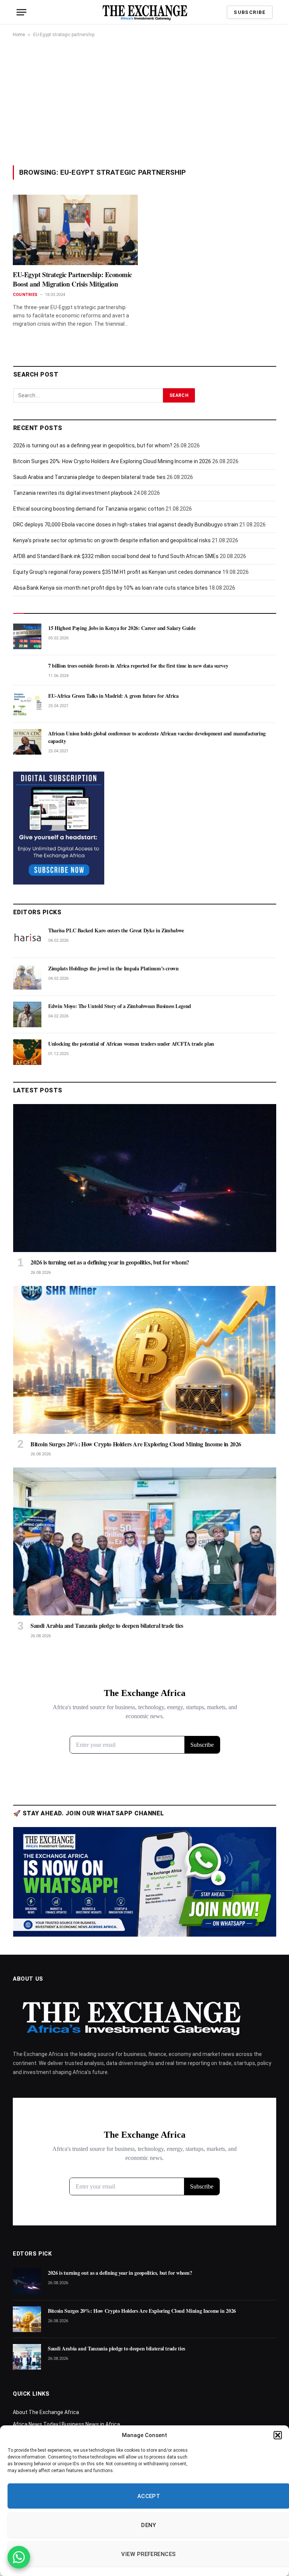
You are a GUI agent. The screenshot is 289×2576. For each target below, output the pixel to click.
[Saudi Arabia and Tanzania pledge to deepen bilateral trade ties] (145, 1541)
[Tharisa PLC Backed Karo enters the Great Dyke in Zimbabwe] (27, 939)
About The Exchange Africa (46, 2412)
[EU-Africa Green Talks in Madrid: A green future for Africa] (27, 704)
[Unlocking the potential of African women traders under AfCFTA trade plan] (27, 1052)
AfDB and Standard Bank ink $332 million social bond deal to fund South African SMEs (116, 556)
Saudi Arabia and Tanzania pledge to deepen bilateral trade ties (89, 477)
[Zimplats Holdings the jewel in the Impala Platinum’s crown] (27, 977)
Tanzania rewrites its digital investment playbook (73, 493)
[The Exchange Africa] (145, 12)
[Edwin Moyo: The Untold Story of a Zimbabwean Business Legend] (27, 1014)
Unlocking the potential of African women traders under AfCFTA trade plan (131, 1044)
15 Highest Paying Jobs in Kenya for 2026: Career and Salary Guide (122, 628)
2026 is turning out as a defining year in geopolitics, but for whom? (93, 445)
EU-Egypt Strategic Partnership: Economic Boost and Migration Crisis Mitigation (72, 279)
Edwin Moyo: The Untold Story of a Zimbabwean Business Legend (120, 1006)
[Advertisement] (144, 101)
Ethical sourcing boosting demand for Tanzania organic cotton (89, 509)
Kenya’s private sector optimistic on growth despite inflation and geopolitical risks (112, 540)
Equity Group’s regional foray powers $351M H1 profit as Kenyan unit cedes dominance (117, 572)
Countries (25, 295)
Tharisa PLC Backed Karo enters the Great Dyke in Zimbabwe (116, 930)
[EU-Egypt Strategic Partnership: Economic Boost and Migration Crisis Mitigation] (75, 230)
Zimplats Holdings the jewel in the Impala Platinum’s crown (113, 968)
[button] (278, 2435)
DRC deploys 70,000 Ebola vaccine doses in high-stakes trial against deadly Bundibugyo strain (126, 525)
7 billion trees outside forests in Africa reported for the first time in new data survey (138, 666)
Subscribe (250, 12)
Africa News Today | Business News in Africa (66, 2424)
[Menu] (21, 12)
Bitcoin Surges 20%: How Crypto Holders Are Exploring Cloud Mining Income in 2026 (112, 461)
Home (19, 35)
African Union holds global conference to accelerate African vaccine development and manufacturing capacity (157, 737)
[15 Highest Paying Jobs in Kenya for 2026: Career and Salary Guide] (27, 636)
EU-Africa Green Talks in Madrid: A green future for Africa (113, 696)
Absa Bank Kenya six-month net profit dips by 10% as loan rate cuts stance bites (110, 588)
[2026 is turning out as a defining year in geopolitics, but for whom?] (145, 1178)
